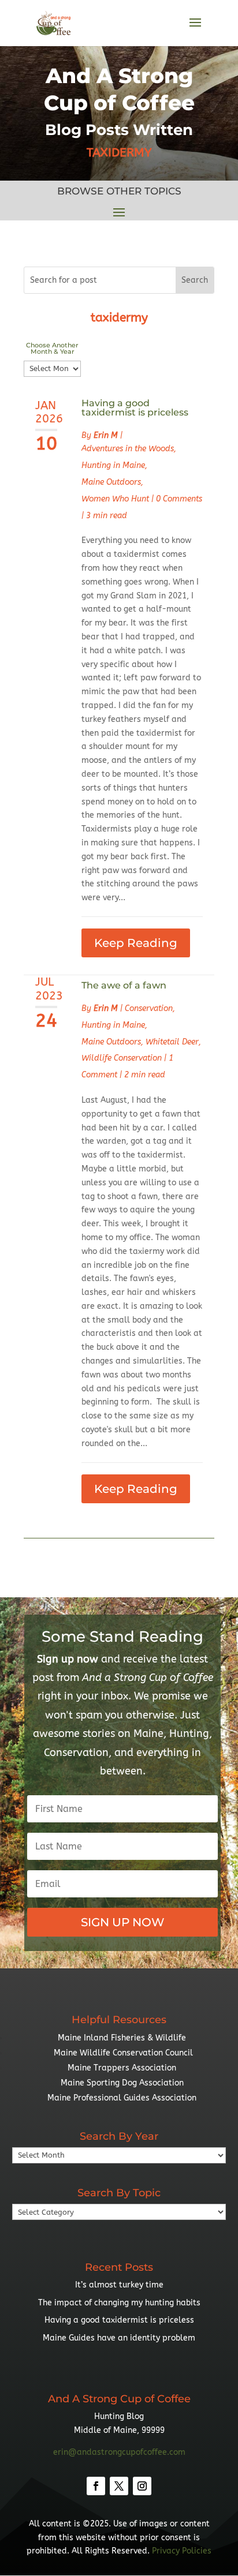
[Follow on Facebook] (96, 2486)
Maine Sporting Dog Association (122, 2083)
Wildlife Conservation (122, 1058)
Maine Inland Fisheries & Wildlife (122, 2038)
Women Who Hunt (115, 499)
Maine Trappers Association (122, 2068)
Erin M (106, 435)
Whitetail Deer (172, 1042)
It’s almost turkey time (119, 2285)
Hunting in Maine (113, 465)
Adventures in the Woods (128, 449)
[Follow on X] (119, 2486)
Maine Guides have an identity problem (119, 2338)
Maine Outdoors (111, 482)
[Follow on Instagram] (142, 2486)
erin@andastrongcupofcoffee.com (119, 2452)
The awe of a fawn (124, 985)
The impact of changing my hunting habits (119, 2303)
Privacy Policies (182, 2551)
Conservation (149, 1008)
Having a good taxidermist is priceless (135, 408)
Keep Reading (136, 943)
